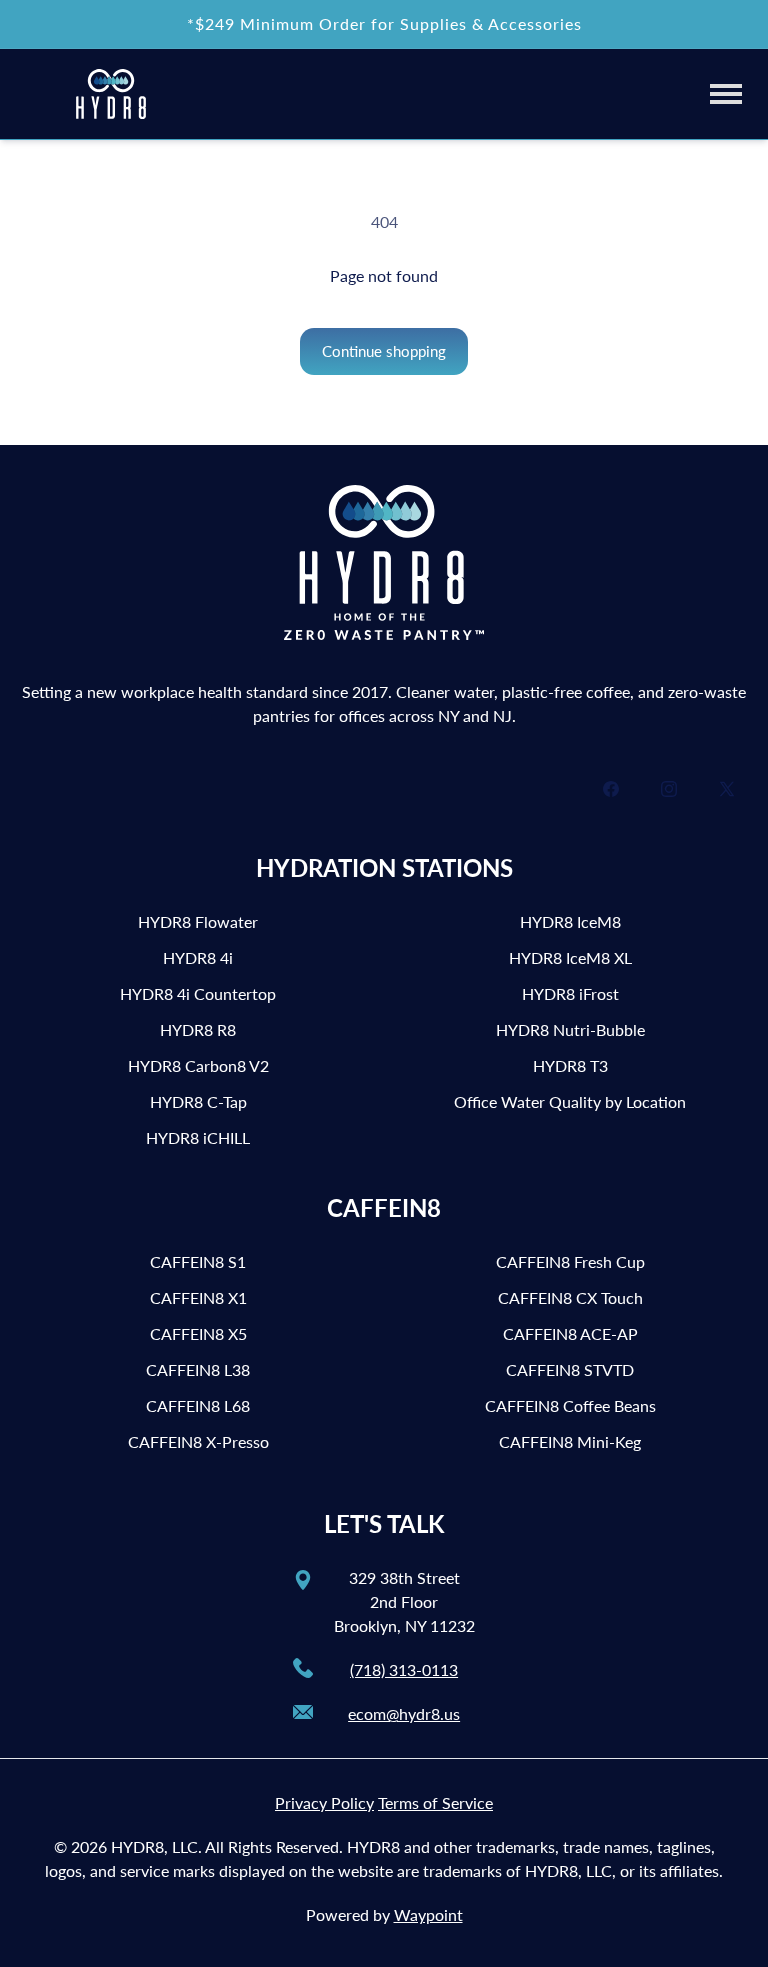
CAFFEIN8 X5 (198, 1333)
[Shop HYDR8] (111, 94)
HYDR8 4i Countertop (198, 993)
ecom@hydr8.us (404, 1713)
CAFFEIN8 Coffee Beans (570, 1405)
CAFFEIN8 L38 (198, 1369)
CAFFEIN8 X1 (198, 1297)
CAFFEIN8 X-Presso (198, 1441)
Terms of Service (435, 1802)
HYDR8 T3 (570, 1065)
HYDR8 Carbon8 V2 (198, 1065)
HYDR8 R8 (198, 1029)
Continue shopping (384, 351)
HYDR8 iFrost (570, 993)
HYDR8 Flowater (198, 921)
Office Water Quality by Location (570, 1101)
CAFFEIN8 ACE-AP (570, 1333)
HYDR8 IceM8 (570, 921)
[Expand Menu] (726, 93)
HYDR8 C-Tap (198, 1101)
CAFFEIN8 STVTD (570, 1369)
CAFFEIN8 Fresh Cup (570, 1261)
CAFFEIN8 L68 (198, 1405)
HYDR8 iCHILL (198, 1137)
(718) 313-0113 (404, 1669)
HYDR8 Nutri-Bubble (570, 1029)
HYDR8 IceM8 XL (570, 957)
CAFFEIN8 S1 (198, 1261)
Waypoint (428, 1914)
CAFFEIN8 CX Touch (570, 1297)
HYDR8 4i (198, 957)
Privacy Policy (324, 1802)
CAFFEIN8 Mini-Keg (570, 1441)
